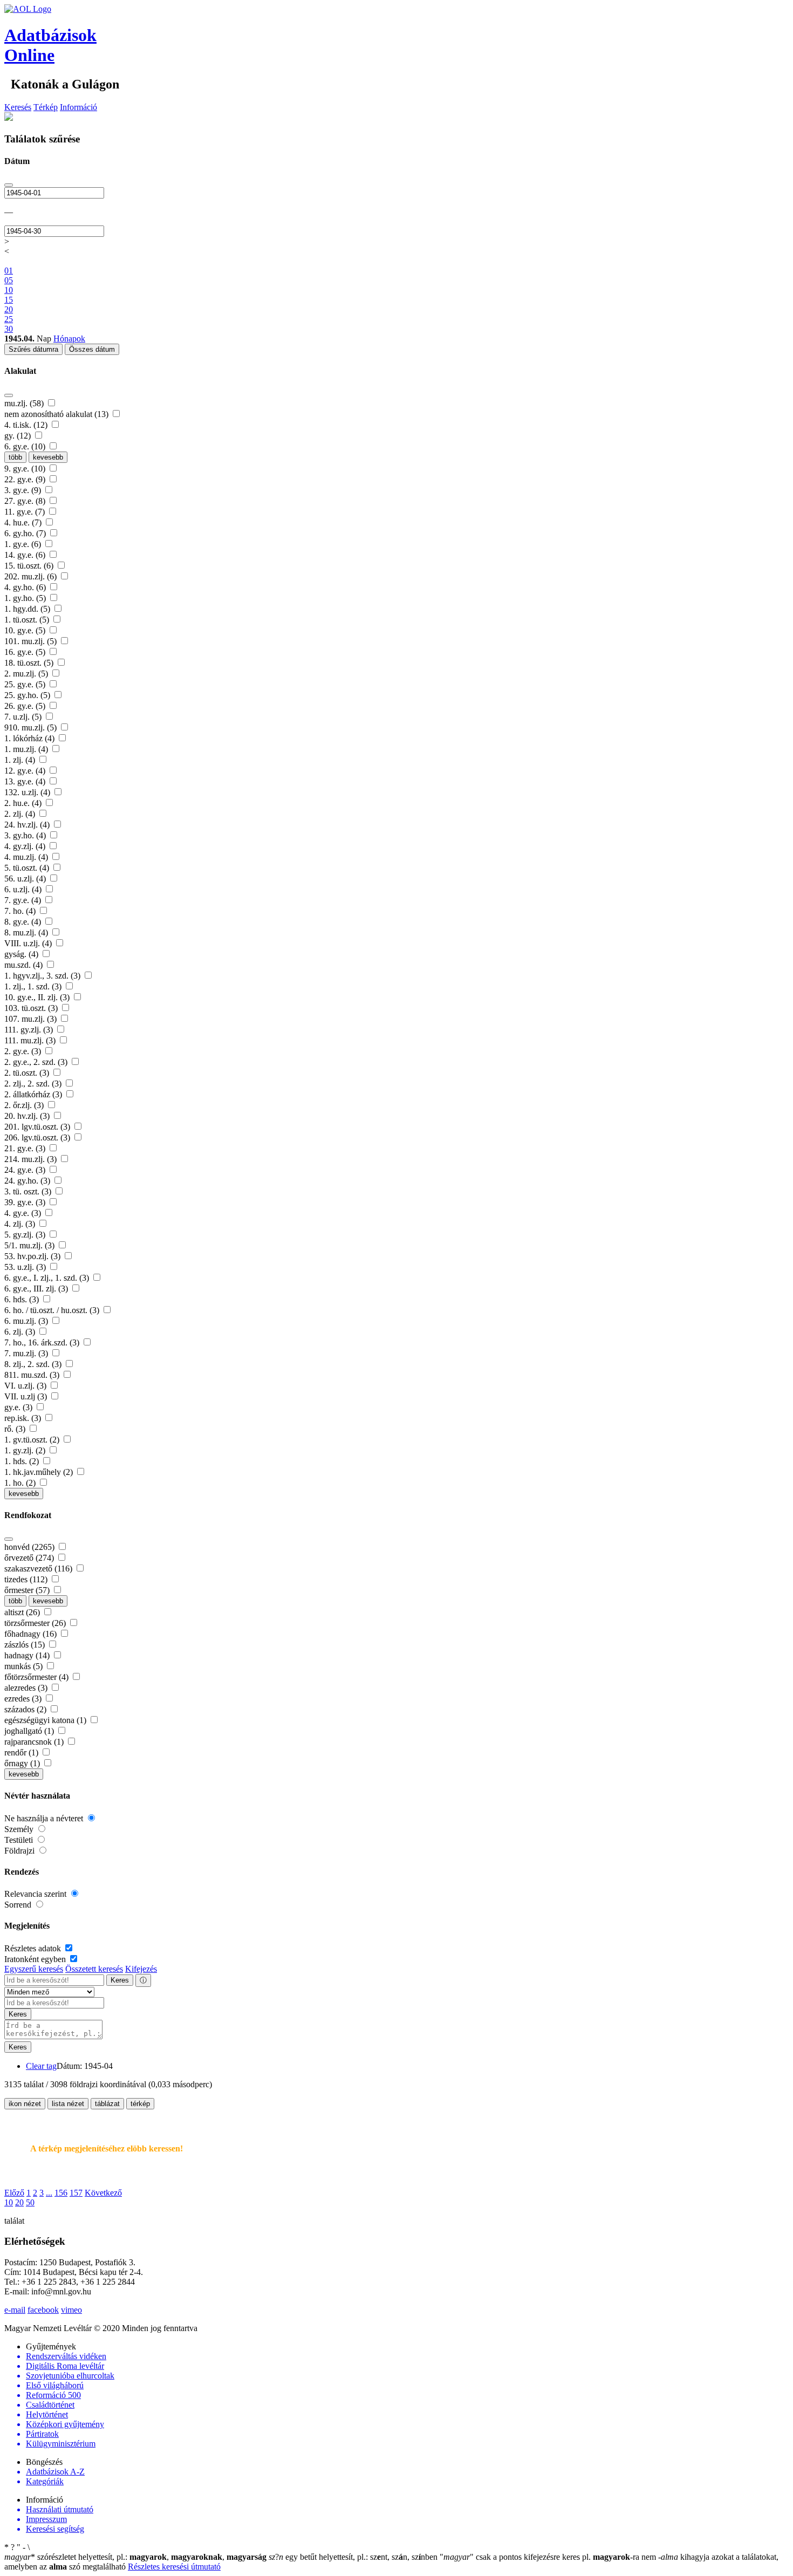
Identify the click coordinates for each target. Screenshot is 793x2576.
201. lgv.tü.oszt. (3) (38, 1127)
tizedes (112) (27, 1579)
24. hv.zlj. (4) (28, 825)
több (15, 457)
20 (19, 2202)
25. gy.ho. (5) (28, 695)
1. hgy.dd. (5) (28, 609)
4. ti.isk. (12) (27, 425)
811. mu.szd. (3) (33, 1375)
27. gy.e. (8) (26, 501)
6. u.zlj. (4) (24, 889)
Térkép (46, 107)
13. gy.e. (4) (26, 781)
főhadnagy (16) (32, 1634)
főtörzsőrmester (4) (37, 1677)
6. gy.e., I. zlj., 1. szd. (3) (48, 1278)
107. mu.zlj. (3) (32, 1019)
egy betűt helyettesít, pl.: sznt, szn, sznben (354, 2557)
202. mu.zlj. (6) (32, 576)
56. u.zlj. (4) (26, 879)
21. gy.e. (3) (26, 1148)
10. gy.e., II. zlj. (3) (38, 997)
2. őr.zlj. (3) (25, 1105)
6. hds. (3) (23, 1299)
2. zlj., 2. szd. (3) (34, 1084)
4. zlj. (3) (21, 1224)
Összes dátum (92, 349)
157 (76, 2193)
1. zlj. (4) (21, 760)
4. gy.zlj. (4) (26, 846)
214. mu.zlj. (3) (32, 1159)
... (49, 2193)
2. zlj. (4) (21, 814)
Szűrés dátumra (33, 349)
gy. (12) (19, 436)
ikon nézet (25, 2104)
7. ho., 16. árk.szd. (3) (43, 1342)
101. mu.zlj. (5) (32, 641)
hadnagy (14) (28, 1655)
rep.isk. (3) (24, 1418)
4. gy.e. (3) (24, 1213)
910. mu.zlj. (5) (32, 727)
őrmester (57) (28, 1590)
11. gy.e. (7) (26, 512)
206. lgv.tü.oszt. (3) (38, 1137)
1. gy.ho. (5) (26, 598)
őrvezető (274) (30, 1558)
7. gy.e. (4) (24, 900)
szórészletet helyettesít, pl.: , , (135, 2557)
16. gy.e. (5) (26, 652)
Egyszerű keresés (34, 1969)
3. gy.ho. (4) (26, 835)
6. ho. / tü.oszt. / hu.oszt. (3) (53, 1310)
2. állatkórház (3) (34, 1094)
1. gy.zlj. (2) (26, 1450)
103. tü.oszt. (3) (32, 1008)
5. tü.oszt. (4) (28, 868)
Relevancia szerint (36, 1894)
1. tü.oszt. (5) (28, 620)
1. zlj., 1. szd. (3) (34, 986)
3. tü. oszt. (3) (29, 1191)
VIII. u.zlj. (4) (29, 943)
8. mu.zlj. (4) (27, 932)
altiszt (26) (23, 1612)
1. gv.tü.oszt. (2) (33, 1440)
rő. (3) (16, 1429)
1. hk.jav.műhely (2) (40, 1472)
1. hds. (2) (23, 1461)
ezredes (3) (24, 1699)
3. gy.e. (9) (24, 490)
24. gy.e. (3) (26, 1170)
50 (30, 2202)
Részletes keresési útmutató (174, 2567)
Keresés (18, 107)
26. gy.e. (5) (26, 706)
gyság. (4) (22, 954)
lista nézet (68, 2104)
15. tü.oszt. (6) (30, 566)
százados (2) (26, 1709)
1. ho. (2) (21, 1483)
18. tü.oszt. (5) (30, 663)
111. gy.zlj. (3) (30, 1030)
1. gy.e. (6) (24, 544)
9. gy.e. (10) (26, 469)
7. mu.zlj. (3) (27, 1353)
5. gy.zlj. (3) (26, 1235)
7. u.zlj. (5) (24, 717)
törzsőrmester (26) (36, 1623)
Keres (120, 1980)
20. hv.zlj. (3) (28, 1116)
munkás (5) (25, 1666)
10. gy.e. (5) (26, 630)
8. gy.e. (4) (24, 922)
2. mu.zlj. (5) (27, 674)
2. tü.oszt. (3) (28, 1073)
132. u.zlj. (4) (28, 792)
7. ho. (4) (21, 911)
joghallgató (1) (30, 1731)
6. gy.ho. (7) (26, 533)
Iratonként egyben (36, 1959)
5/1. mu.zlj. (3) (30, 1245)
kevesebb (48, 457)
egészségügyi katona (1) (46, 1720)
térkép (140, 2104)
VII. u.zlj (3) (27, 1396)
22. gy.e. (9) (26, 479)
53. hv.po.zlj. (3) (33, 1256)
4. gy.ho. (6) (26, 587)
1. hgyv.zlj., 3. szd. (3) (43, 976)
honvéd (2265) (30, 1547)
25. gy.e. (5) (26, 684)
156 (61, 2193)
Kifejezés (141, 1969)
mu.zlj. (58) (25, 403)
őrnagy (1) (23, 1763)
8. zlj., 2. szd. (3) (34, 1364)
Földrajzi (20, 1851)
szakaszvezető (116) (39, 1569)
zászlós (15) (26, 1645)
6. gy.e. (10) (26, 446)
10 (9, 2202)
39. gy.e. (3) (26, 1202)
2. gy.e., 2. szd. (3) (37, 1062)
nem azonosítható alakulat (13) (57, 414)
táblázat (107, 2104)
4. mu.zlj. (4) (27, 857)
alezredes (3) (27, 1688)
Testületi (20, 1840)
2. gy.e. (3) (24, 1051)
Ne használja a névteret (45, 1818)
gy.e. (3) (19, 1407)
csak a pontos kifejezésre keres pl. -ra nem (549, 2557)
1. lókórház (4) (30, 738)
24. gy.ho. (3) (28, 1181)
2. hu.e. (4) (24, 803)
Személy (20, 1829)
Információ (78, 107)
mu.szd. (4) (25, 965)
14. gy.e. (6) (26, 555)
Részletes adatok (34, 1948)
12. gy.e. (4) (26, 771)
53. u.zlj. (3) (26, 1267)
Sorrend (19, 1905)
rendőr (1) (22, 1752)
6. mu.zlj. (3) (27, 1321)
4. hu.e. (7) (24, 522)
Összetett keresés (94, 1969)
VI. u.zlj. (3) (26, 1386)
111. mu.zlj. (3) (31, 1040)
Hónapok (69, 339)
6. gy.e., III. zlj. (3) (37, 1289)
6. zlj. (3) (21, 1332)
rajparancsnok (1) (35, 1742)
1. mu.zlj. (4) (27, 749)
